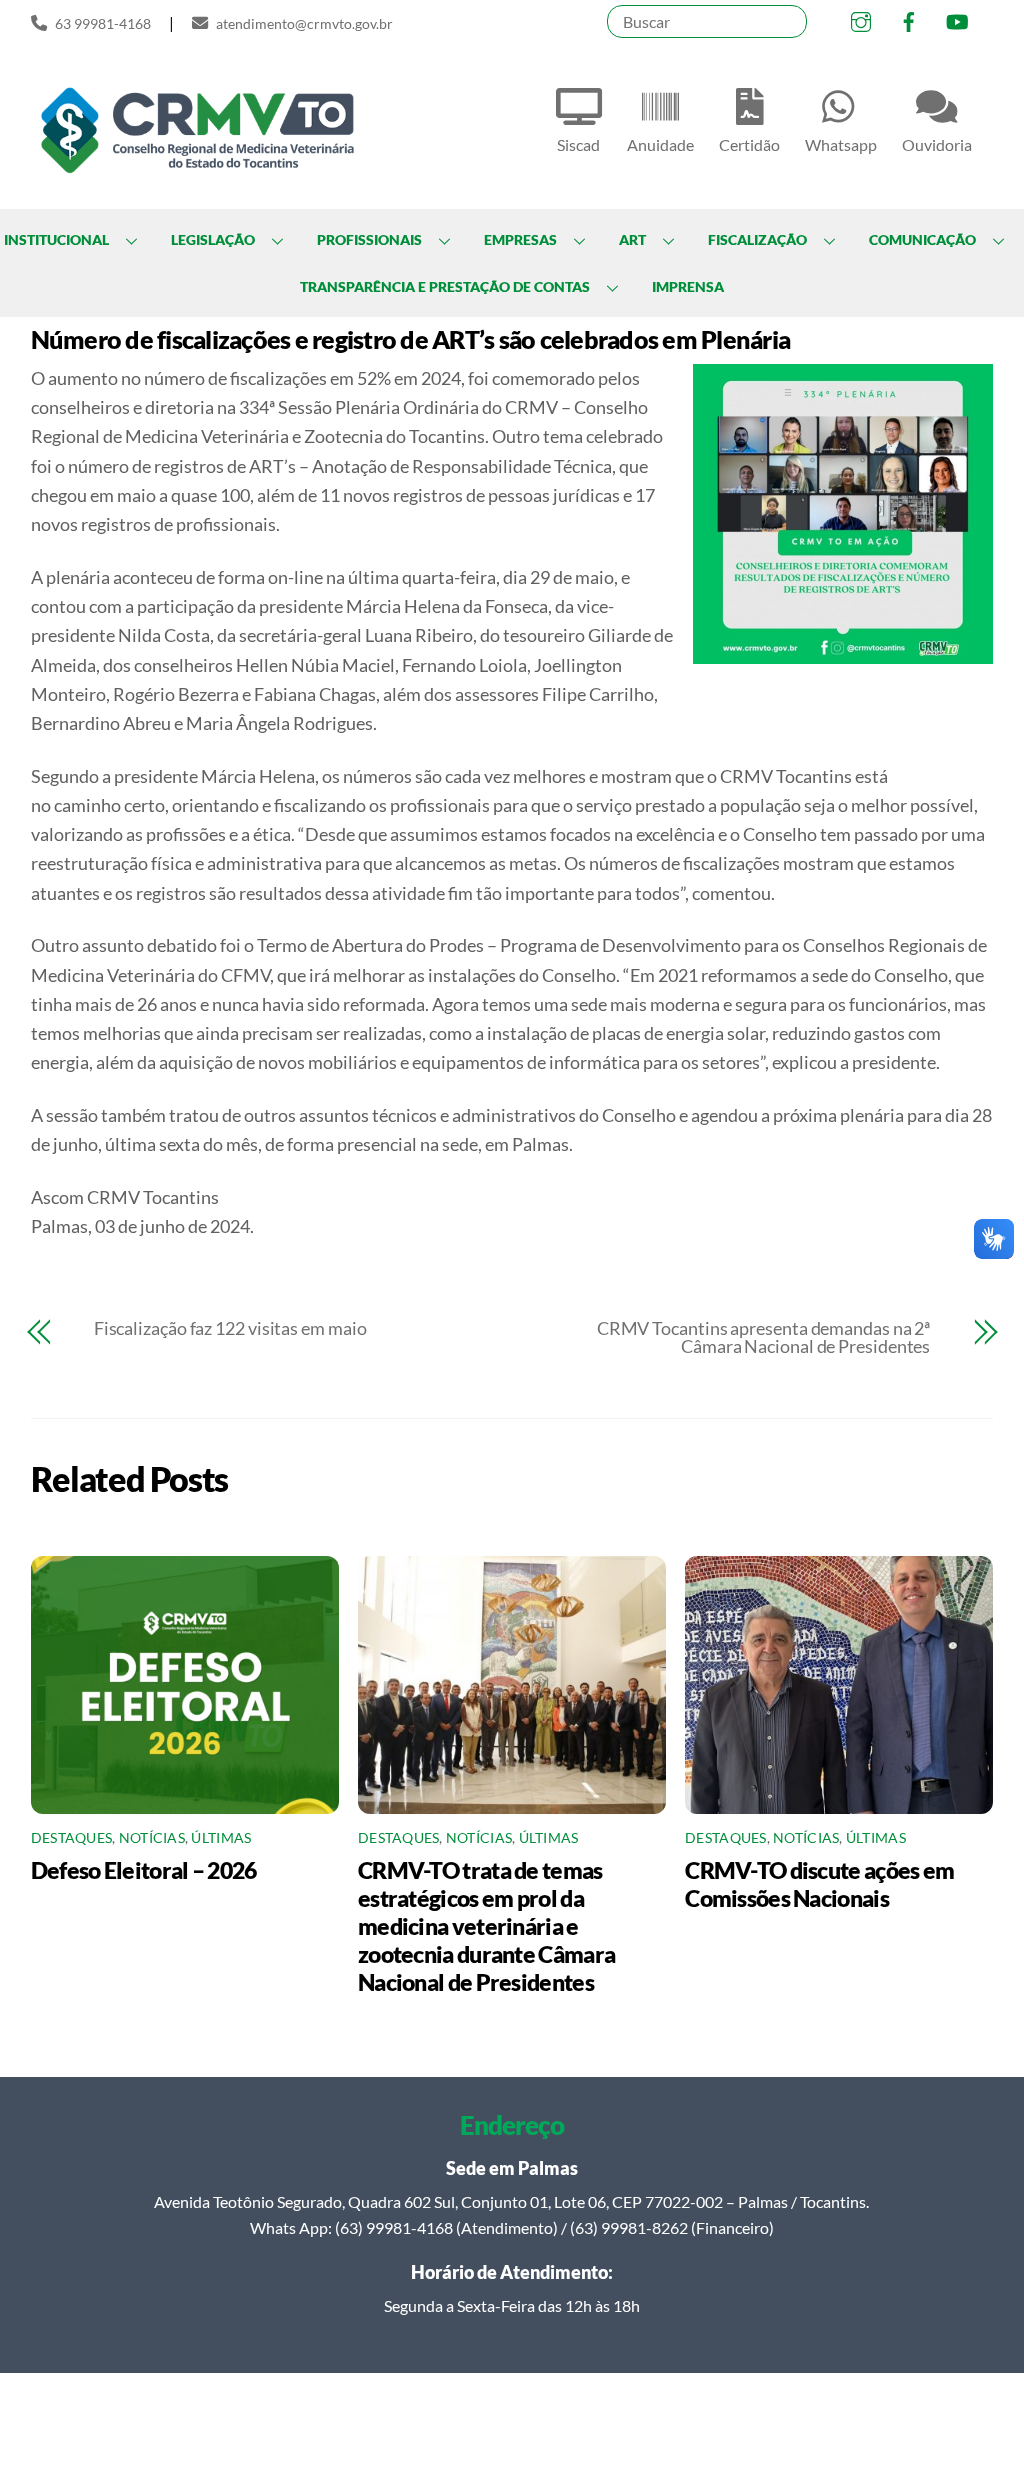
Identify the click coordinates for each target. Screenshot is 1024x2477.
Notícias (152, 1838)
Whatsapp (841, 144)
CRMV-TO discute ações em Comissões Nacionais (819, 1884)
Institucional (56, 239)
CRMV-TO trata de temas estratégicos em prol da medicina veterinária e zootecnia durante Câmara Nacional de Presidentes (486, 1926)
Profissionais (369, 239)
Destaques (71, 1838)
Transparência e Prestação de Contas (445, 286)
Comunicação (922, 239)
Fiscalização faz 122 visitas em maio (230, 1328)
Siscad (578, 144)
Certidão (749, 144)
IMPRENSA (688, 286)
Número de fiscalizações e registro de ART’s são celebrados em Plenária (411, 339)
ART (632, 239)
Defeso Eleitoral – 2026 (144, 1870)
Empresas (520, 239)
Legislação (213, 239)
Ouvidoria (937, 144)
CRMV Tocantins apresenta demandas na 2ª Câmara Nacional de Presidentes (763, 1337)
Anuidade (660, 144)
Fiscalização (757, 239)
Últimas (221, 1838)
